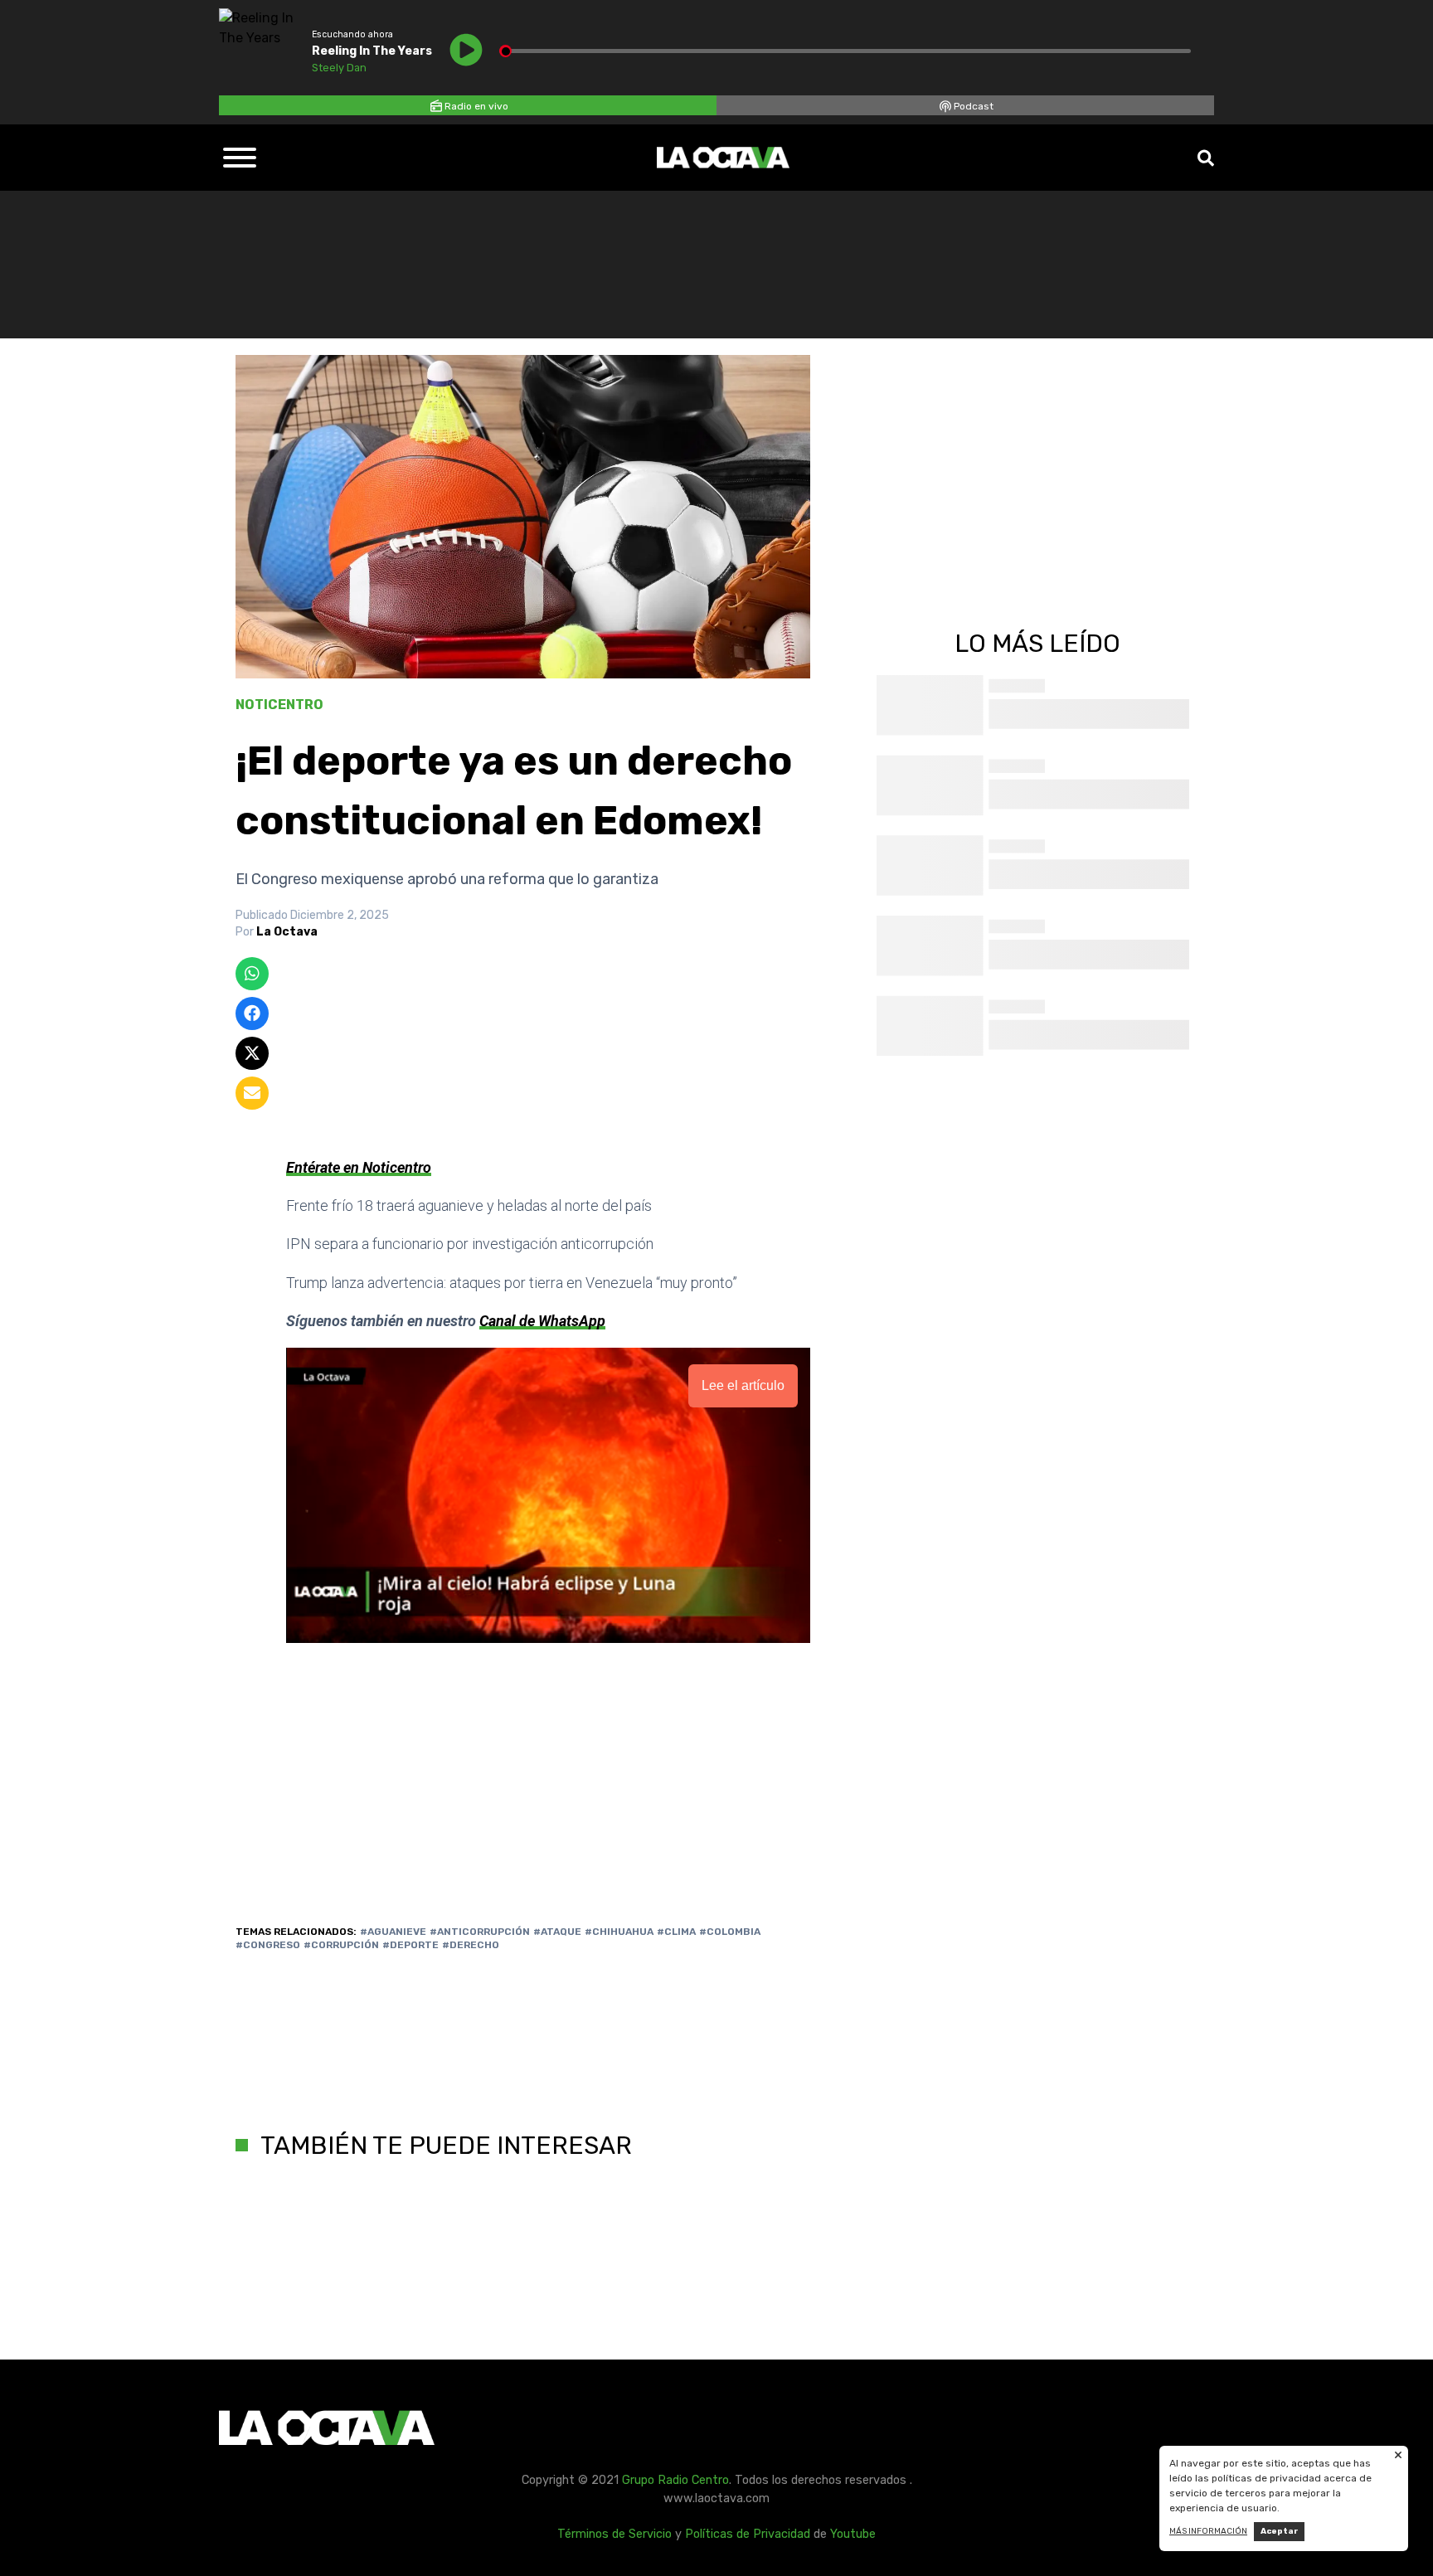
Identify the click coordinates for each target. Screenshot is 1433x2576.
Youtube (853, 2534)
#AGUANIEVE (393, 1932)
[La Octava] (723, 158)
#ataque (557, 1932)
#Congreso (268, 1945)
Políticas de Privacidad (748, 2534)
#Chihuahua (619, 1932)
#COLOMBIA (730, 1932)
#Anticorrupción (480, 1932)
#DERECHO (471, 1945)
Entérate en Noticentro (359, 1167)
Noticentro (279, 705)
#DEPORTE (410, 1945)
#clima (676, 1932)
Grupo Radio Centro (675, 2480)
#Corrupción (341, 1945)
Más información (1208, 2531)
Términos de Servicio (614, 2534)
